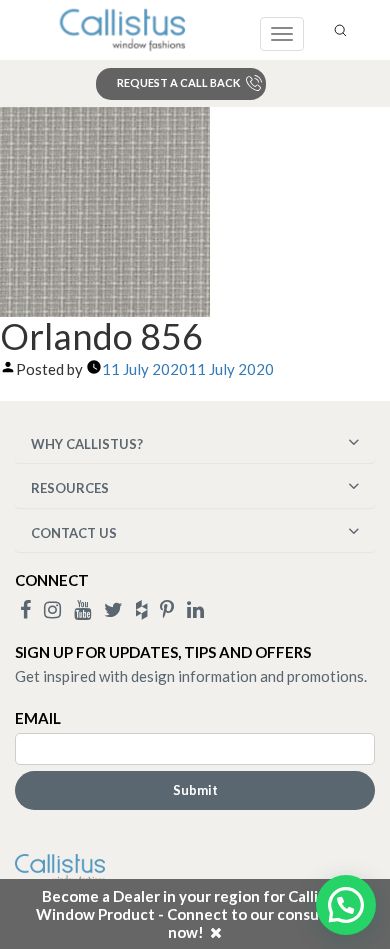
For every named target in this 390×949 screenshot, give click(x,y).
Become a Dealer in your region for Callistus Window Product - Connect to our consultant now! (195, 914)
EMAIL (38, 718)
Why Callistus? (87, 444)
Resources (70, 488)
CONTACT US (74, 533)
